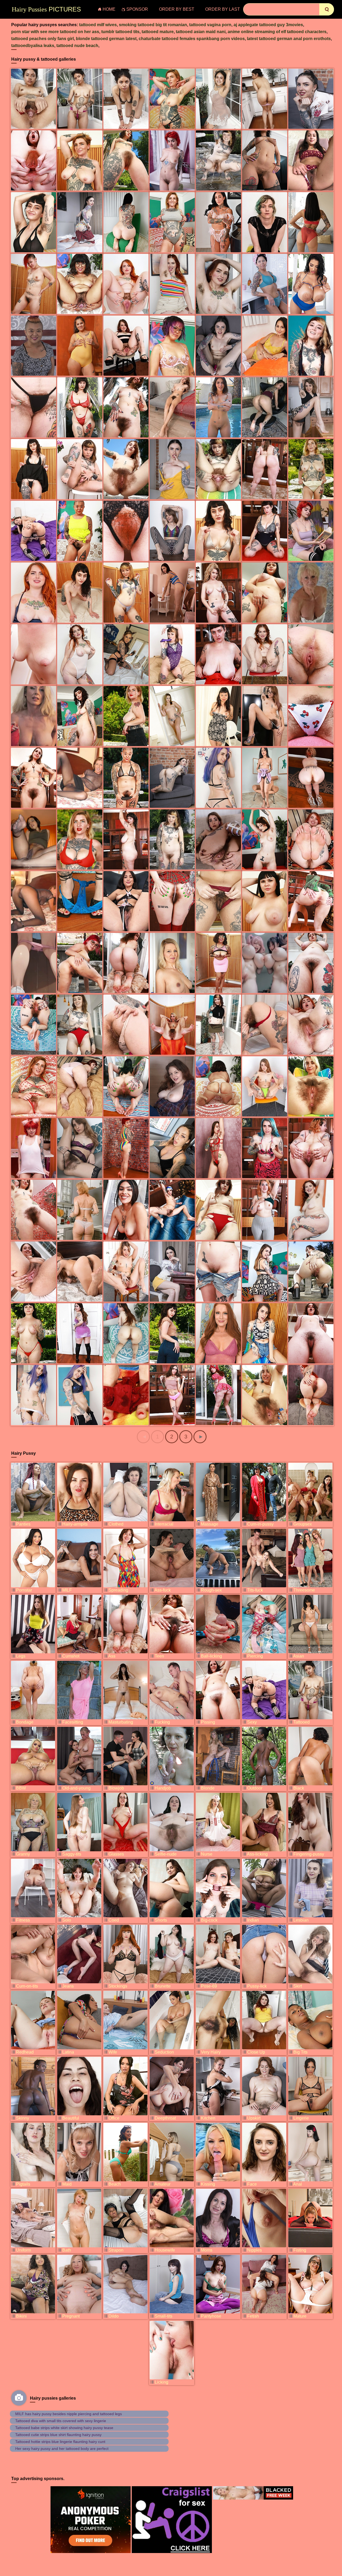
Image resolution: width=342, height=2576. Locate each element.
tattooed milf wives (98, 25)
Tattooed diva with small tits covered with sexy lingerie (61, 2421)
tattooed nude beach (77, 46)
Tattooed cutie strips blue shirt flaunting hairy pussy (58, 2435)
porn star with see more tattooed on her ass (55, 32)
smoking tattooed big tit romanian (153, 25)
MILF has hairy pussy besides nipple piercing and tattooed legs (69, 2414)
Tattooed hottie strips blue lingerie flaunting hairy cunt (60, 2442)
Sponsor (137, 9)
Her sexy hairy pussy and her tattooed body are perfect (62, 2449)
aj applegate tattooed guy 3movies (268, 25)
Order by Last (223, 9)
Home (109, 9)
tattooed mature (158, 32)
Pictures (46, 9)
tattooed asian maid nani (201, 32)
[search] (327, 9)
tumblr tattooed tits (120, 32)
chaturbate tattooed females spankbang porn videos (192, 39)
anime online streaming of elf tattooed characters (277, 32)
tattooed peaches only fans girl (42, 39)
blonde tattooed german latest (106, 39)
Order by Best (177, 9)
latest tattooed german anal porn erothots (289, 39)
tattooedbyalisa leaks (33, 46)
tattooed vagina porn (210, 25)
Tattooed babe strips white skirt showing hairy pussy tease (64, 2428)
